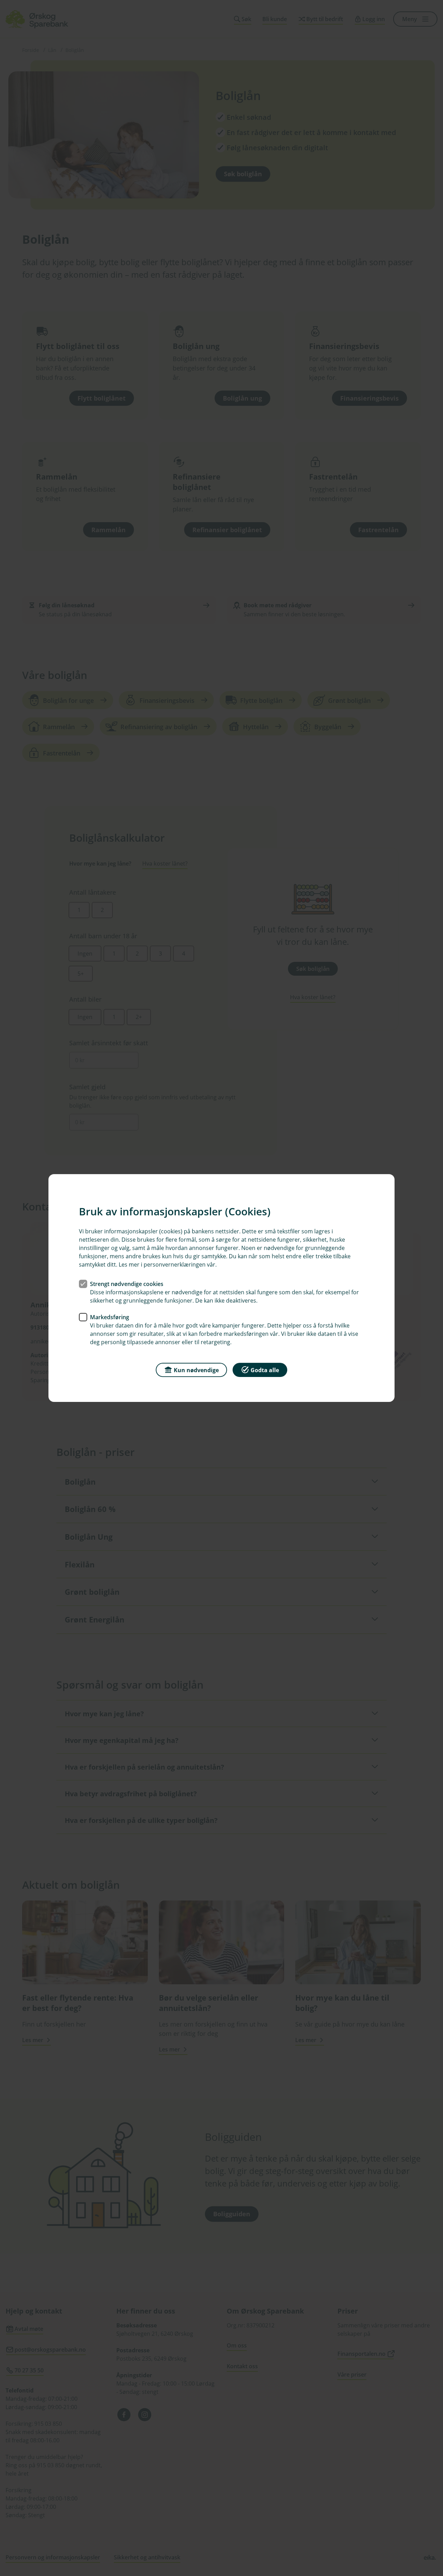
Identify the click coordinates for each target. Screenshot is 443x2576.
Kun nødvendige (196, 1370)
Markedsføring (110, 1317)
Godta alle (265, 1370)
